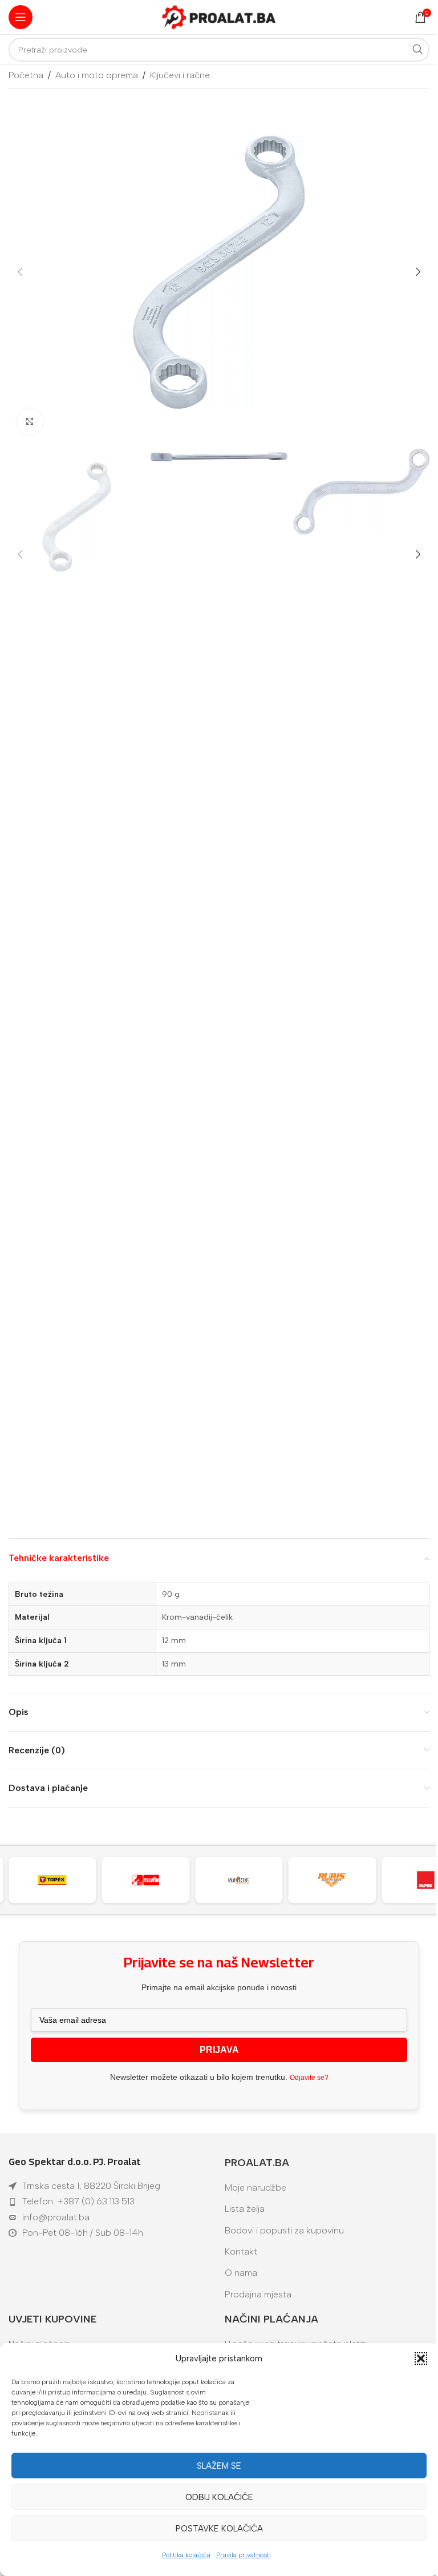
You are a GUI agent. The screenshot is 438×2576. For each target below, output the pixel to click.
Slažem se (219, 2466)
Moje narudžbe (255, 2187)
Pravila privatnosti (244, 2555)
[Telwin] (58, 1880)
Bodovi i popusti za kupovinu (284, 2230)
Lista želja (245, 2209)
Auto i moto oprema (97, 75)
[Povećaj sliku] (30, 422)
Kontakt (241, 2251)
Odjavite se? (309, 2078)
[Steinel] (151, 1880)
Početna (26, 75)
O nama (241, 2273)
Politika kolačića (186, 2555)
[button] (421, 2358)
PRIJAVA (219, 2050)
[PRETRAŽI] (417, 50)
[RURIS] (245, 1880)
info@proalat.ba (56, 2217)
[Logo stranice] (219, 16)
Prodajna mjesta (258, 2294)
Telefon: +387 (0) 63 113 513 (78, 2201)
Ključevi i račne (180, 75)
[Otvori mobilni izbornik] (21, 17)
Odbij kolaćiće (219, 2497)
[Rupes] (338, 1880)
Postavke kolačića (219, 2529)
